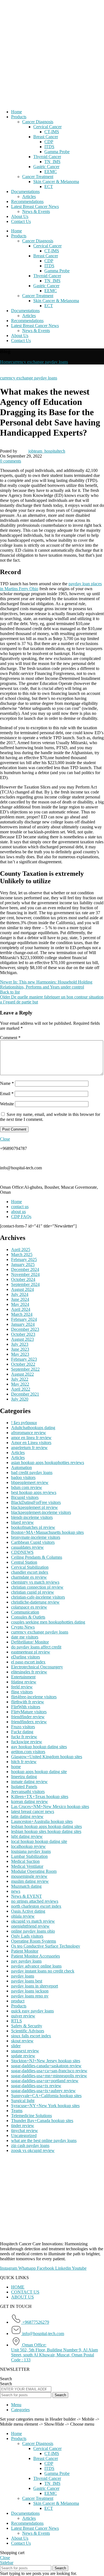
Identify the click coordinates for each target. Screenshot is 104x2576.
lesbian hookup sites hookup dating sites (46, 1831)
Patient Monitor (25, 1951)
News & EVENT (26, 1896)
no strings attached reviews (35, 1901)
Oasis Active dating (28, 1911)
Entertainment (23, 1677)
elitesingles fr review (29, 1672)
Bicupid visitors (25, 1497)
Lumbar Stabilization (29, 1856)
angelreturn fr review (29, 1448)
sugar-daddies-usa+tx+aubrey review (43, 2091)
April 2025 (21, 1250)
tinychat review (25, 2131)
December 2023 (25, 1329)
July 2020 (20, 1399)
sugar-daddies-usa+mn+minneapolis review (49, 2076)
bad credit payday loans (32, 1472)
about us (18, 1212)
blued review (22, 1522)
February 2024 (24, 1319)
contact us (20, 1207)
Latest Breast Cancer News (35, 206)
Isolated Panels (24, 1787)
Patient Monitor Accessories (35, 1956)
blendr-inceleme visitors (32, 1517)
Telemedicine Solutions (31, 2116)
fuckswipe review (27, 1742)
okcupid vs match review (33, 1921)
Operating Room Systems (34, 1941)
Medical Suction (25, 1861)
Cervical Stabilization (30, 1567)
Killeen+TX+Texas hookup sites (40, 1796)
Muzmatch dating (26, 1886)
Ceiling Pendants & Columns (37, 1557)
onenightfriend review (30, 1926)
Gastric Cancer (46, 167)
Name (7, 1083)
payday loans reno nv (30, 1996)
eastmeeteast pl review (31, 1652)
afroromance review (29, 1433)
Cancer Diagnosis (38, 122)
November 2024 (25, 1274)
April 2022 (21, 1389)
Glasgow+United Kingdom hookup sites (47, 1757)
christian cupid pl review (33, 1592)
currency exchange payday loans (39, 362)
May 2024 (20, 1304)
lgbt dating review (27, 1836)
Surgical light (23, 2101)
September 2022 (25, 1369)
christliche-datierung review (35, 1602)
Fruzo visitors (23, 1727)
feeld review (22, 1687)
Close (5, 1139)
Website (7, 1104)
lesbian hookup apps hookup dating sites (46, 1826)
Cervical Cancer (47, 127)
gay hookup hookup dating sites (39, 1747)
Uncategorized (24, 2135)
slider (16, 2046)
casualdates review (27, 1547)
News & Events (36, 211)
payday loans (23, 1976)
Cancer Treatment (38, 177)
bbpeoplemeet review (30, 1482)
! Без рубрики (24, 1423)
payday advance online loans (36, 1966)
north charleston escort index (36, 1906)
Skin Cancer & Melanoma (56, 182)
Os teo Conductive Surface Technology (46, 1946)
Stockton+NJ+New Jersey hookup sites (46, 2061)
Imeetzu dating (24, 1777)
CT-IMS (52, 132)
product (18, 2001)
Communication (25, 1612)
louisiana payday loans (31, 1851)
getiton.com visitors (28, 1752)
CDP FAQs (21, 1217)
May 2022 (20, 1384)
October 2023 (23, 1334)
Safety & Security (27, 2026)
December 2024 (25, 1269)
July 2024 (20, 1294)
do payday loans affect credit (36, 1647)
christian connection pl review (37, 1587)
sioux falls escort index (31, 2036)
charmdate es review (29, 1577)
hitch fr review (24, 1762)
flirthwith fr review (28, 1702)
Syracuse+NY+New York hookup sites (45, 2106)
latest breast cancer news (33, 1811)
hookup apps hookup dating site (39, 1772)
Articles (29, 197)
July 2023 (20, 1344)
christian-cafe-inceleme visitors (38, 1597)
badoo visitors (23, 1477)
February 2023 (24, 1359)
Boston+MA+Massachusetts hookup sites (47, 1532)
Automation (21, 1467)
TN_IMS (52, 162)
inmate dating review (29, 1782)
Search (6, 2379)
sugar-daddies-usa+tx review (36, 2086)
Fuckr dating (22, 1732)
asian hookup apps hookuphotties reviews (48, 1462)
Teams (17, 2111)
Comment (10, 1038)
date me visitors (25, 1637)
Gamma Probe (57, 152)
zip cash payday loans (30, 2145)
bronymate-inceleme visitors (36, 1537)
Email (7, 1094)
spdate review (23, 2056)
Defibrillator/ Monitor (30, 1642)
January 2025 (23, 1264)
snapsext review (25, 2051)
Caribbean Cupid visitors (33, 1542)
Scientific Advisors (28, 2031)
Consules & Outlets (28, 1617)
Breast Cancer (46, 137)
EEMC (51, 172)
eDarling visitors (26, 1657)
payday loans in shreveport (35, 1986)
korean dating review (30, 1801)
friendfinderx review (29, 1722)
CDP (49, 142)
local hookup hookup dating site (39, 1841)
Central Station (24, 1562)
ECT (49, 187)
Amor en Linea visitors (31, 1443)
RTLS (17, 2021)
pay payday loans (26, 1961)
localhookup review (28, 1846)
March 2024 (22, 1314)
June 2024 (20, 1299)
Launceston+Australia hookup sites (42, 1821)
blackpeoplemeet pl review (35, 1507)
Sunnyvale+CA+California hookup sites (46, 2096)
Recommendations (27, 201)
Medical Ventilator (27, 1866)
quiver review (23, 2016)
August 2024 (22, 1289)
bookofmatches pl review (33, 1527)
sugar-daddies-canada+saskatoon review (46, 2066)
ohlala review (23, 1916)
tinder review (23, 2126)
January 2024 (23, 1324)
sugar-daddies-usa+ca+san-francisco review (49, 2071)
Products (19, 117)
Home (17, 112)
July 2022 (20, 1379)
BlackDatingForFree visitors (36, 1502)
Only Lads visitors (27, 1936)
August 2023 (22, 1339)
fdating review (24, 1682)
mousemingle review (29, 1876)
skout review (22, 2041)
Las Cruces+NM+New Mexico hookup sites (50, 1806)
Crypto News (23, 1627)
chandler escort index (30, 1572)
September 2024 (25, 1284)
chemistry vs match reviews (35, 1582)
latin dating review (27, 1816)
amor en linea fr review (31, 1438)
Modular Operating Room (34, 1871)
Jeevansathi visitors (28, 1792)
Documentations (25, 192)
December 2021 (25, 1394)
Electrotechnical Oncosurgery (37, 1667)
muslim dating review (30, 1881)
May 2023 (20, 1354)
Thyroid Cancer (47, 157)
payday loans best (27, 1981)
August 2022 (22, 1374)
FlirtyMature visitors (29, 1712)
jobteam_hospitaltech (47, 451)
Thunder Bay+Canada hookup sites (42, 2121)
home (16, 1767)
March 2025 (22, 1254)
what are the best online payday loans (44, 2140)
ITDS (49, 147)
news (16, 1891)
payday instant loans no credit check (43, 1971)
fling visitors (22, 1692)
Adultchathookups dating (33, 1428)
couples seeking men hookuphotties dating (48, 1622)
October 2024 (23, 1279)
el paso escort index (28, 1662)
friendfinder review (28, 1717)
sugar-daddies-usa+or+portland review (45, 2081)
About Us (20, 216)
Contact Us (21, 221)
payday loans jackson (30, 1991)
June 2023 (20, 1349)
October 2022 (23, 1364)
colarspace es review (29, 1607)
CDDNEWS (22, 1552)
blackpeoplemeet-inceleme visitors (41, 1512)
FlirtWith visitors (26, 1707)
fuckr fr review (24, 1737)
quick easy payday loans (32, 2011)
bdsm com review (27, 1487)
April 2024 (21, 1309)
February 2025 (24, 1259)
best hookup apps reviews (34, 1492)
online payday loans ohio (33, 1931)
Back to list (10, 992)
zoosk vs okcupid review (33, 2150)
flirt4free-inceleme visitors (34, 1697)
